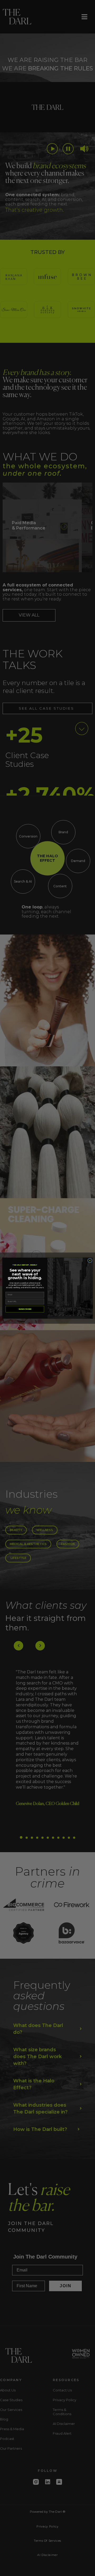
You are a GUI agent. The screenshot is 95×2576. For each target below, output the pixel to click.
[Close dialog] (90, 1260)
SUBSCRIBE (25, 1309)
